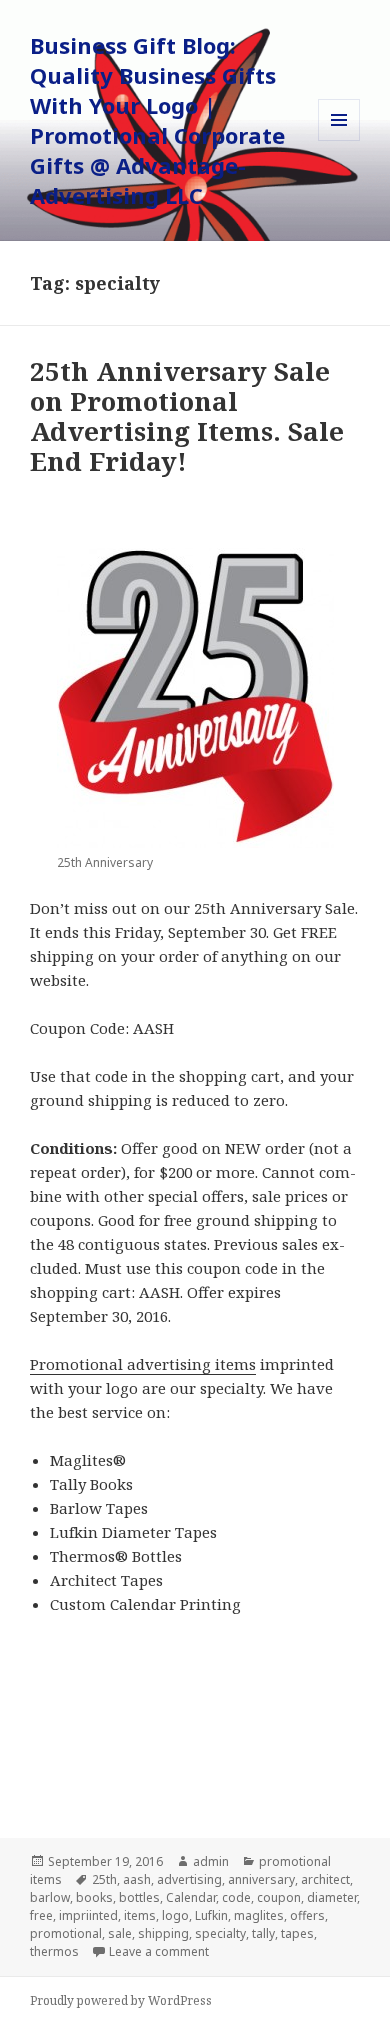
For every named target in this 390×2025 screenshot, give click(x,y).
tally (263, 1933)
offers (307, 1915)
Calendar (191, 1897)
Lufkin (211, 1915)
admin (211, 1861)
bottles (139, 1897)
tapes (297, 1933)
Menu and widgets (339, 140)
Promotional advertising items (143, 1364)
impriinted (88, 1915)
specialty (220, 1933)
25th (104, 1879)
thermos (54, 1951)
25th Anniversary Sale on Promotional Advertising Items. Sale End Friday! (187, 416)
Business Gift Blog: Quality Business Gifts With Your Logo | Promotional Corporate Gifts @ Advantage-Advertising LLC (157, 120)
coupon (279, 1897)
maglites (259, 1915)
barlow (50, 1897)
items (140, 1915)
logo (175, 1915)
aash (137, 1879)
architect (325, 1879)
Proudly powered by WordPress (121, 2000)
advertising (189, 1879)
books (94, 1897)
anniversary (261, 1879)
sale (120, 1933)
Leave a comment (159, 1951)
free (41, 1915)
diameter (332, 1897)
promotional (66, 1933)
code (236, 1897)
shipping (163, 1933)
